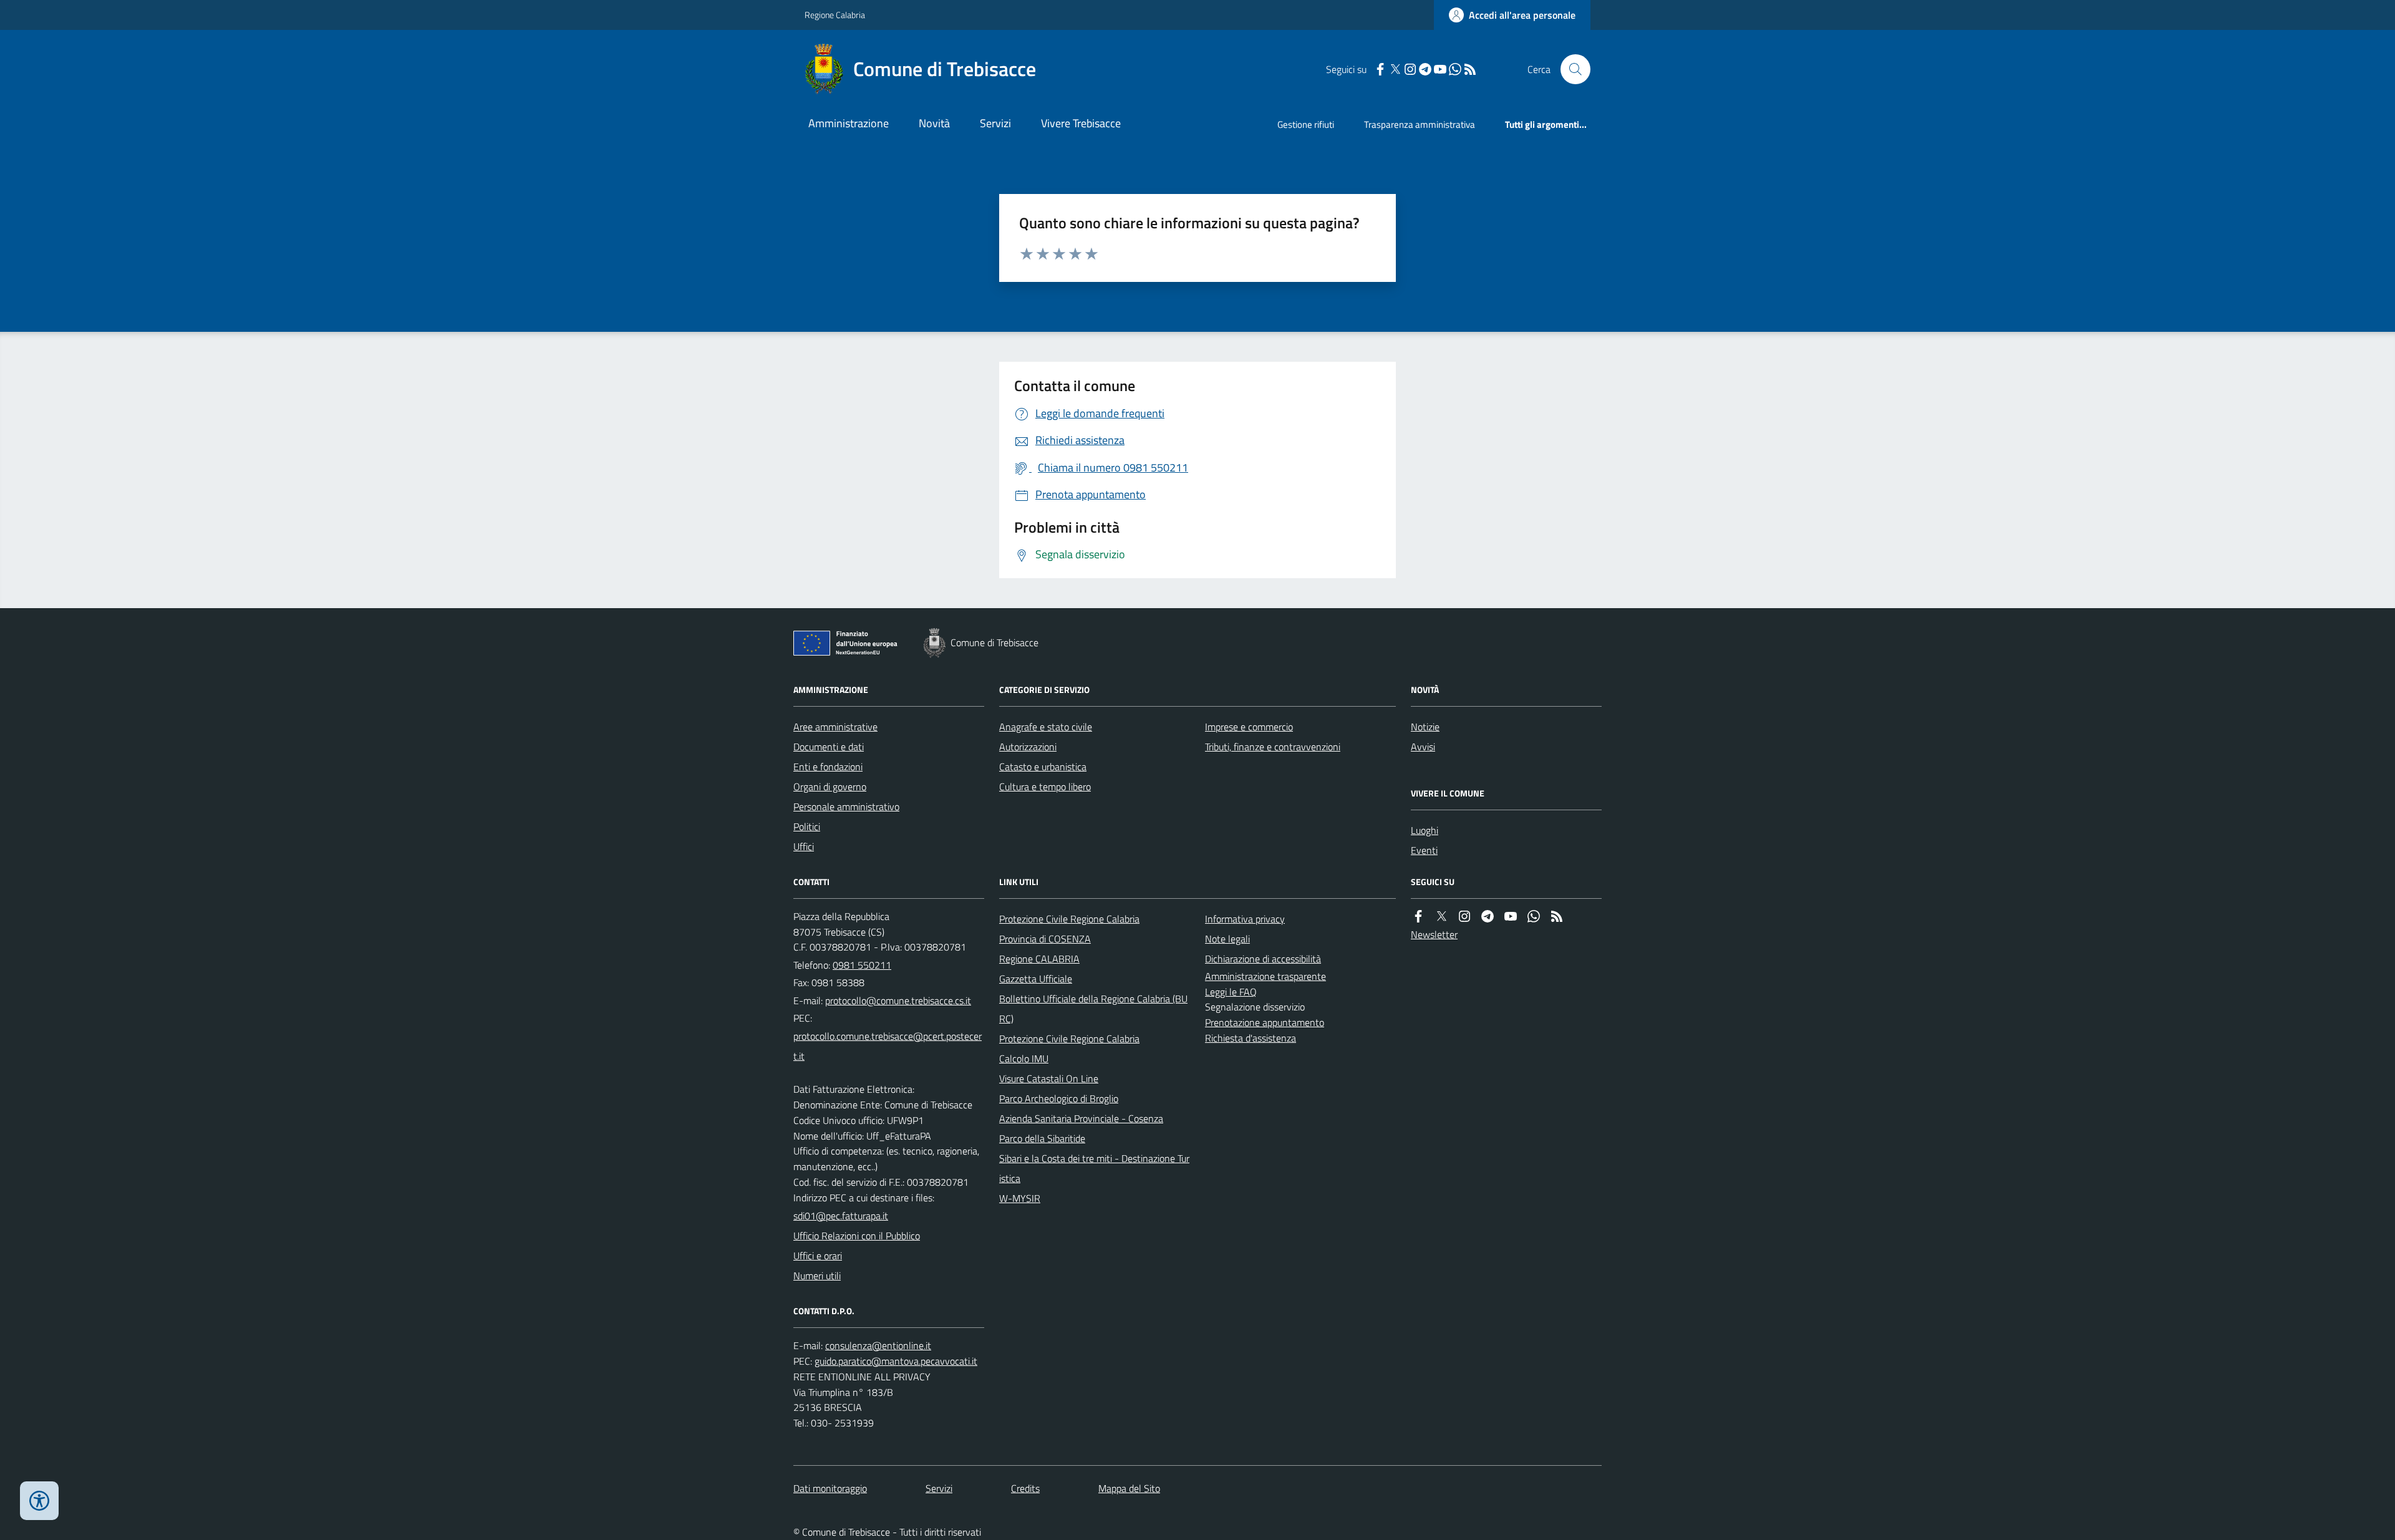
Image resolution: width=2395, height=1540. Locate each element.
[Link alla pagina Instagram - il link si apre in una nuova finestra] (1410, 70)
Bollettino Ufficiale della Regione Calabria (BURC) (1093, 1009)
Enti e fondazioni (828, 767)
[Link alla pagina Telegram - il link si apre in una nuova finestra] (1425, 70)
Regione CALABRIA (1039, 959)
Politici (807, 826)
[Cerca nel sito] (1570, 69)
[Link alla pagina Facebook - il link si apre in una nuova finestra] (1380, 70)
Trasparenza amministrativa (1420, 124)
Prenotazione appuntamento (1265, 1022)
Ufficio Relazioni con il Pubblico (857, 1236)
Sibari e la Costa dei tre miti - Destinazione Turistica (1094, 1168)
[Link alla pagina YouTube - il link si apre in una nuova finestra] (1440, 70)
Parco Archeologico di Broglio (1059, 1098)
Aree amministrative (835, 727)
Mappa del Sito (1129, 1488)
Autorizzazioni (1028, 747)
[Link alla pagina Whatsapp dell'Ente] (1534, 917)
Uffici (804, 846)
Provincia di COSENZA (1045, 939)
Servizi (995, 123)
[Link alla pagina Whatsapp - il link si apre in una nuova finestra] (1455, 70)
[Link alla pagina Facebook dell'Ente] (1418, 917)
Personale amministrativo (846, 806)
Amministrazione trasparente (1265, 976)
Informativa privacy (1245, 919)
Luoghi (1425, 830)
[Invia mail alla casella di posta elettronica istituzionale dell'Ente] (898, 1000)
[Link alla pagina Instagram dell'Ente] (1464, 917)
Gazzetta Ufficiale (1036, 979)
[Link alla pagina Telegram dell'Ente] (1488, 917)
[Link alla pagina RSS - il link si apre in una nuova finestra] (1470, 70)
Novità (934, 123)
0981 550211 (862, 965)
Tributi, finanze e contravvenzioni (1273, 747)
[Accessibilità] (39, 1501)
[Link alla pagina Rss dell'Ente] (1557, 917)
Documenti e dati (829, 747)
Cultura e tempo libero (1045, 787)
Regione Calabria (835, 15)
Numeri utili (817, 1276)
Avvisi (1423, 747)
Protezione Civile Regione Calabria (1069, 919)
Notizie (1425, 727)
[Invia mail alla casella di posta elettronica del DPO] (878, 1346)
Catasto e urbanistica (1043, 767)
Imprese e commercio (1249, 727)
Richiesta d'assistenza (1251, 1038)
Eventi (1424, 850)
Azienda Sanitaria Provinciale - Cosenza (1081, 1118)
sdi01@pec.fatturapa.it (841, 1216)
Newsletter (1434, 934)
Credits (1025, 1488)
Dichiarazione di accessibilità (1263, 959)
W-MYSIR (1020, 1198)
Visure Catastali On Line (1049, 1078)
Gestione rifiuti (1306, 124)
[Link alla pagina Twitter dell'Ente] (1441, 917)
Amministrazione (849, 123)
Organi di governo (830, 787)
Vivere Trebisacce (1081, 123)
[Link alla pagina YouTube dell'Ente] (1511, 917)
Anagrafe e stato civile (1046, 727)
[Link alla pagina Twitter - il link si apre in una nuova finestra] (1395, 70)
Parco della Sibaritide (1042, 1138)
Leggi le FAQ (1231, 992)
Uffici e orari (818, 1256)
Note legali (1227, 939)
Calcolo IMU (1024, 1058)
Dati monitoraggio (830, 1488)
